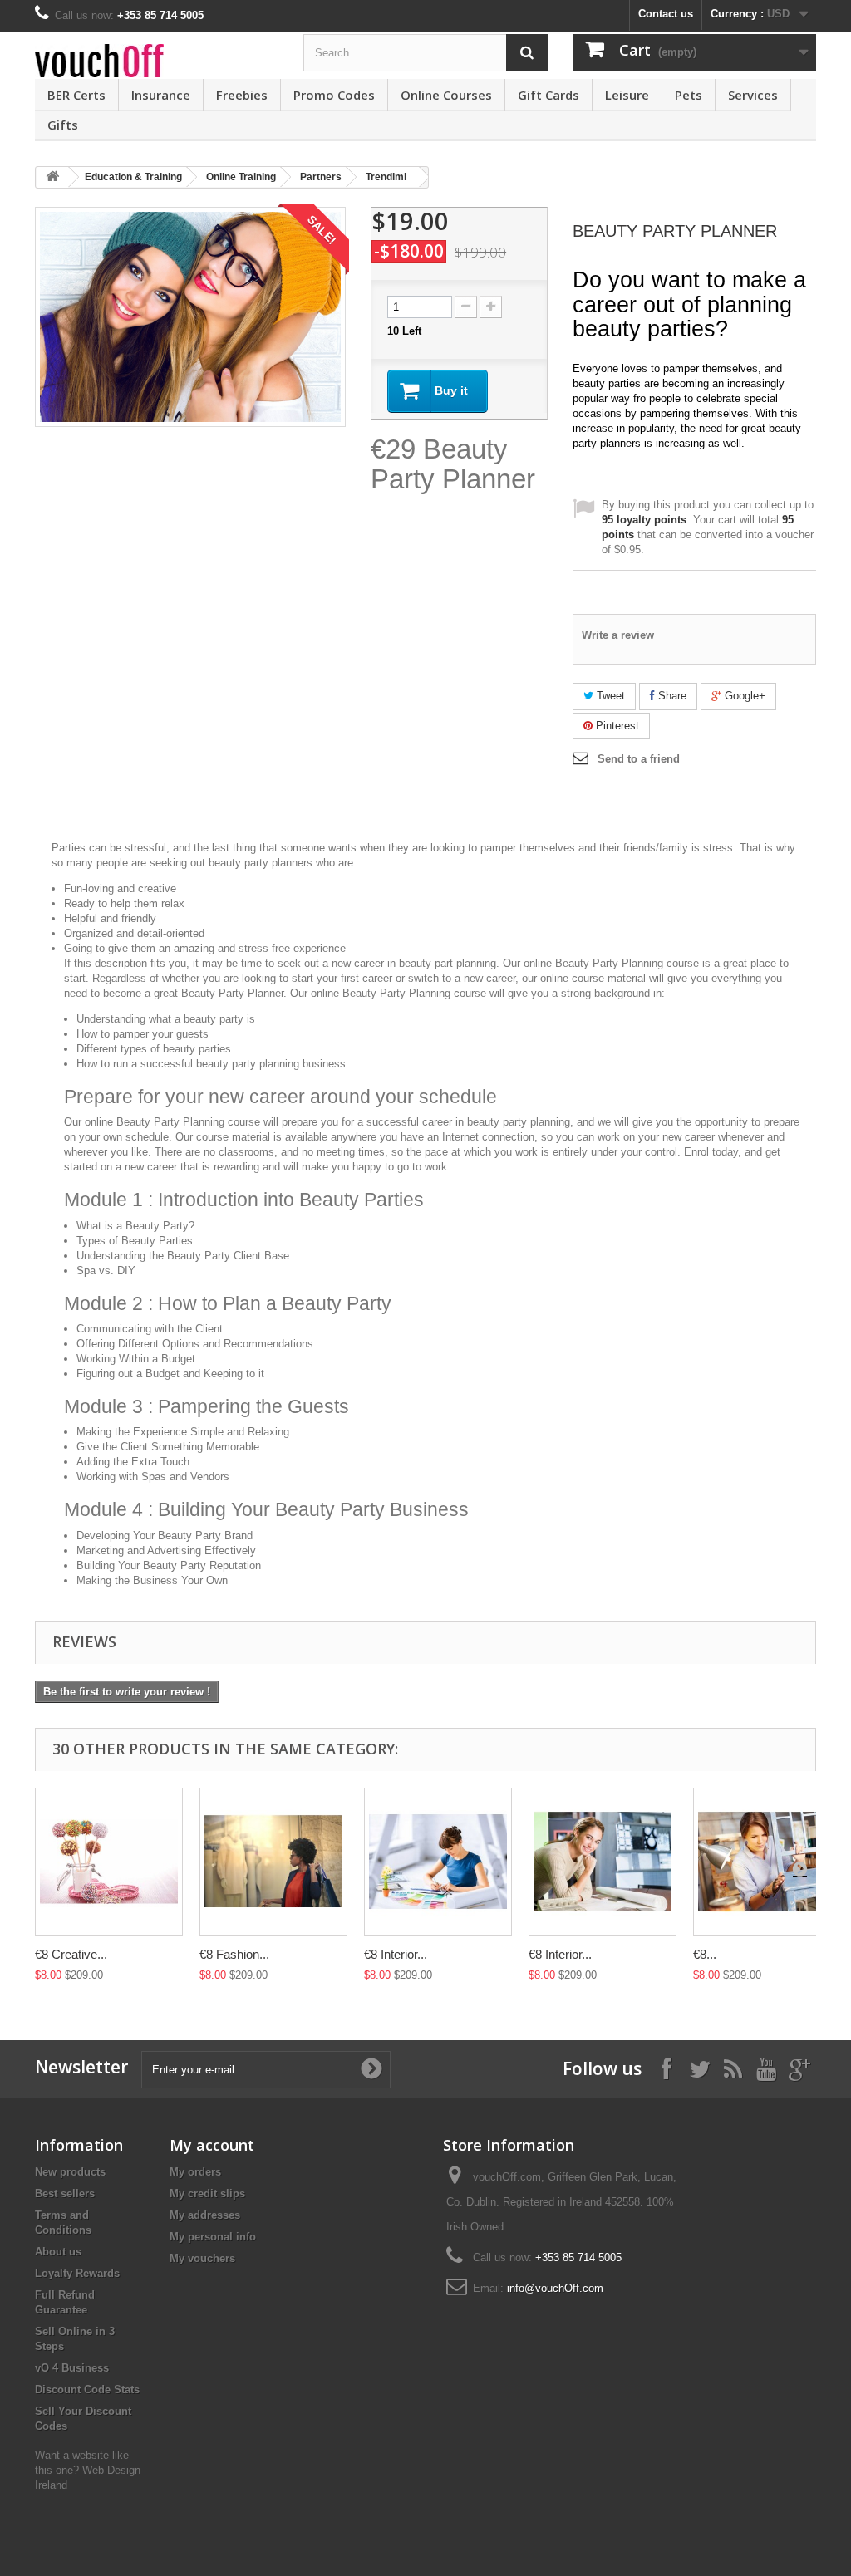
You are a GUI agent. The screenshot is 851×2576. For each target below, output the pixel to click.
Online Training (241, 177)
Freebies (242, 95)
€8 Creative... (71, 1954)
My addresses (205, 2215)
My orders (195, 2172)
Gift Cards (548, 95)
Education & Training (133, 177)
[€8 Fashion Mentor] (273, 1862)
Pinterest (616, 726)
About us (58, 2252)
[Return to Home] (52, 177)
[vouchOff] (157, 61)
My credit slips (207, 2193)
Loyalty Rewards (77, 2273)
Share (671, 696)
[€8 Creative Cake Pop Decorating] (109, 1862)
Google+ (743, 696)
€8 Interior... (396, 1954)
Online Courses (446, 95)
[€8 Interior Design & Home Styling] (438, 1862)
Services (753, 95)
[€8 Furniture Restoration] (767, 1862)
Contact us (666, 14)
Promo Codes (334, 95)
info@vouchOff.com (555, 2288)
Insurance (161, 95)
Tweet (609, 696)
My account (212, 2145)
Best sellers (65, 2193)
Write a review (618, 635)
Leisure (627, 95)
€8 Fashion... (234, 1954)
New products (70, 2172)
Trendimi (386, 177)
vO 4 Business (72, 2368)
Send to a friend (639, 759)
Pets (689, 95)
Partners (321, 177)
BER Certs (76, 95)
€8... (705, 1954)
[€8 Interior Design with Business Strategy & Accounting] (603, 1862)
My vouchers (202, 2258)
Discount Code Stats (87, 2390)
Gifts (63, 125)
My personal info (213, 2237)
